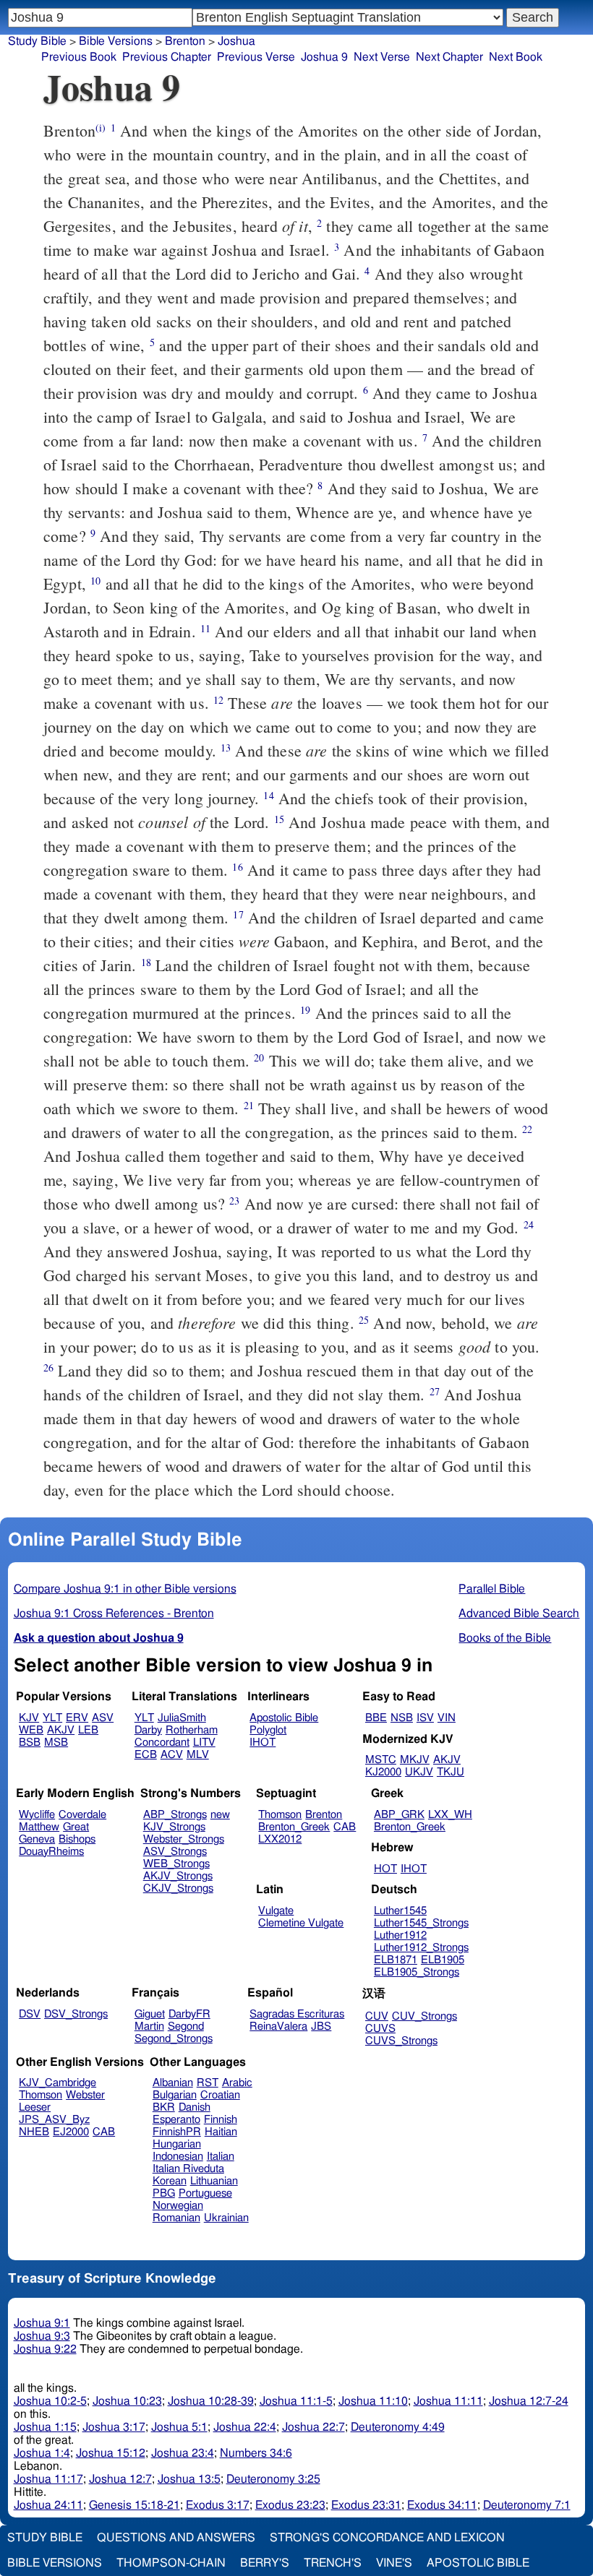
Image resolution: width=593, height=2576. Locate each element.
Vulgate (276, 1911)
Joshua (236, 41)
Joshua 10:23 (127, 2401)
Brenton (185, 41)
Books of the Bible (505, 1638)
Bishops (77, 1839)
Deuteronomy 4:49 (398, 2427)
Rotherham (192, 1730)
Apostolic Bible (478, 2563)
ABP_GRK (399, 1815)
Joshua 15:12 (111, 2453)
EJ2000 (71, 2132)
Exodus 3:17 (218, 2505)
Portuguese (205, 2193)
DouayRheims (51, 1852)
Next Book (516, 57)
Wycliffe (37, 1815)
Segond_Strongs (174, 2039)
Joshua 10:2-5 (50, 2401)
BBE (376, 1718)
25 (364, 1320)
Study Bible (37, 41)
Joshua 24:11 (48, 2505)
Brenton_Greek (294, 1827)
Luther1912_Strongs (421, 1948)
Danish (195, 2107)
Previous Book (79, 57)
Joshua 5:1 (179, 2427)
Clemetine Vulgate (301, 1923)
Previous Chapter (167, 57)
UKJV (419, 1772)
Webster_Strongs (184, 1839)
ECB (146, 1755)
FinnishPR (177, 2132)
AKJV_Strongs (178, 1876)
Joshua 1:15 (45, 2427)
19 (305, 1010)
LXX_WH (450, 1815)
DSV (30, 2014)
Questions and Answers (176, 2538)
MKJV (415, 1760)
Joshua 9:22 (45, 2349)
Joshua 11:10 (373, 2401)
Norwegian (178, 2206)
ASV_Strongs (175, 1852)
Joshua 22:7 (313, 2427)
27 (435, 1391)
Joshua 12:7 (120, 2479)
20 (259, 1057)
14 (268, 795)
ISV (425, 1718)
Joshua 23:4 (183, 2453)
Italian (221, 2157)
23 (234, 1201)
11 (205, 628)
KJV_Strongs (174, 1827)
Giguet (150, 2014)
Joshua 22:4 (245, 2427)
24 (529, 1224)
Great (76, 1827)
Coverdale (82, 1815)
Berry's (265, 2563)
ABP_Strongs (175, 1815)
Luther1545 (400, 1911)
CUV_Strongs (425, 2016)
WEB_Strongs (176, 1864)
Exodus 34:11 (442, 2505)
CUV (377, 2016)
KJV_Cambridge (57, 2083)
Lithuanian (214, 2181)
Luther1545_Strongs (421, 1923)
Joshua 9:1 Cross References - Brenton (114, 1614)
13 (226, 748)
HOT (385, 1869)
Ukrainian (226, 2218)
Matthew (39, 1827)
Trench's (333, 2563)
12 (218, 700)
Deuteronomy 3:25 (273, 2479)
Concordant (162, 1743)
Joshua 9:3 (42, 2336)
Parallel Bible (492, 1589)
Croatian (220, 2095)
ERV (77, 1718)
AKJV (61, 1730)
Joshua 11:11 (448, 2401)
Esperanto (176, 2120)
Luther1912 (400, 1935)
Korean (170, 2181)
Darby (148, 1730)
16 (237, 867)
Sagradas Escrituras (297, 2014)
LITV (204, 1743)
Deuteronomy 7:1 (527, 2505)
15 (279, 819)
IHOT (263, 1743)
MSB (56, 1743)
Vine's (394, 2563)
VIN (447, 1718)
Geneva (37, 1839)
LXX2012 (280, 1839)
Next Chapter (449, 57)
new (220, 1815)
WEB (31, 1730)
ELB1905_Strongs (417, 1972)
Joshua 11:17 (48, 2479)
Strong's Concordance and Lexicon (387, 2538)
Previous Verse (256, 57)
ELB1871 (396, 1960)
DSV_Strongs (76, 2014)
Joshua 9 (324, 57)
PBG (164, 2193)
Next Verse (382, 57)
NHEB (34, 2132)
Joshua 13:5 (189, 2479)
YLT (52, 1718)
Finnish (221, 2120)
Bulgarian (175, 2095)
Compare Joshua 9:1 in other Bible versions (125, 1589)
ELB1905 (443, 1960)
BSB (30, 1743)
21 (249, 1105)
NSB (402, 1718)
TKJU (451, 1772)
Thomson (280, 1815)
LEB (88, 1730)
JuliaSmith (182, 1718)
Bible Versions (116, 41)
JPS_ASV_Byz (54, 2120)
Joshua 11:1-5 (296, 2401)
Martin (149, 2026)
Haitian (221, 2132)
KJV (29, 1718)
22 (527, 1129)
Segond (186, 2026)
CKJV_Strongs (178, 1888)
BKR (164, 2107)
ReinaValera (278, 2026)
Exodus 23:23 (290, 2505)
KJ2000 (383, 1772)
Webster (85, 2095)
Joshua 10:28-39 (211, 2401)
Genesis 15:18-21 (135, 2505)
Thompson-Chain (171, 2563)
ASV (103, 1718)
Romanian (176, 2218)
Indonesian (178, 2157)
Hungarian (177, 2144)
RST (208, 2083)
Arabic (237, 2083)
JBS (321, 2026)
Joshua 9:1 (42, 2323)
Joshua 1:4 (42, 2453)
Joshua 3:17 (114, 2427)
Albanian (173, 2083)
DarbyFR (189, 2014)
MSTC (381, 1760)
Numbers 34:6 (256, 2453)
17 (238, 914)
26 (48, 1367)
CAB (345, 1827)
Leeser (35, 2107)
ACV (172, 1755)
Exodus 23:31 (366, 2505)
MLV (198, 1755)
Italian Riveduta (188, 2169)
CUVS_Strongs (401, 2041)
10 (95, 581)
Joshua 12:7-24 (529, 2401)
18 (146, 962)
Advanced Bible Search (519, 1614)
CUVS (380, 2029)
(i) (101, 128)
